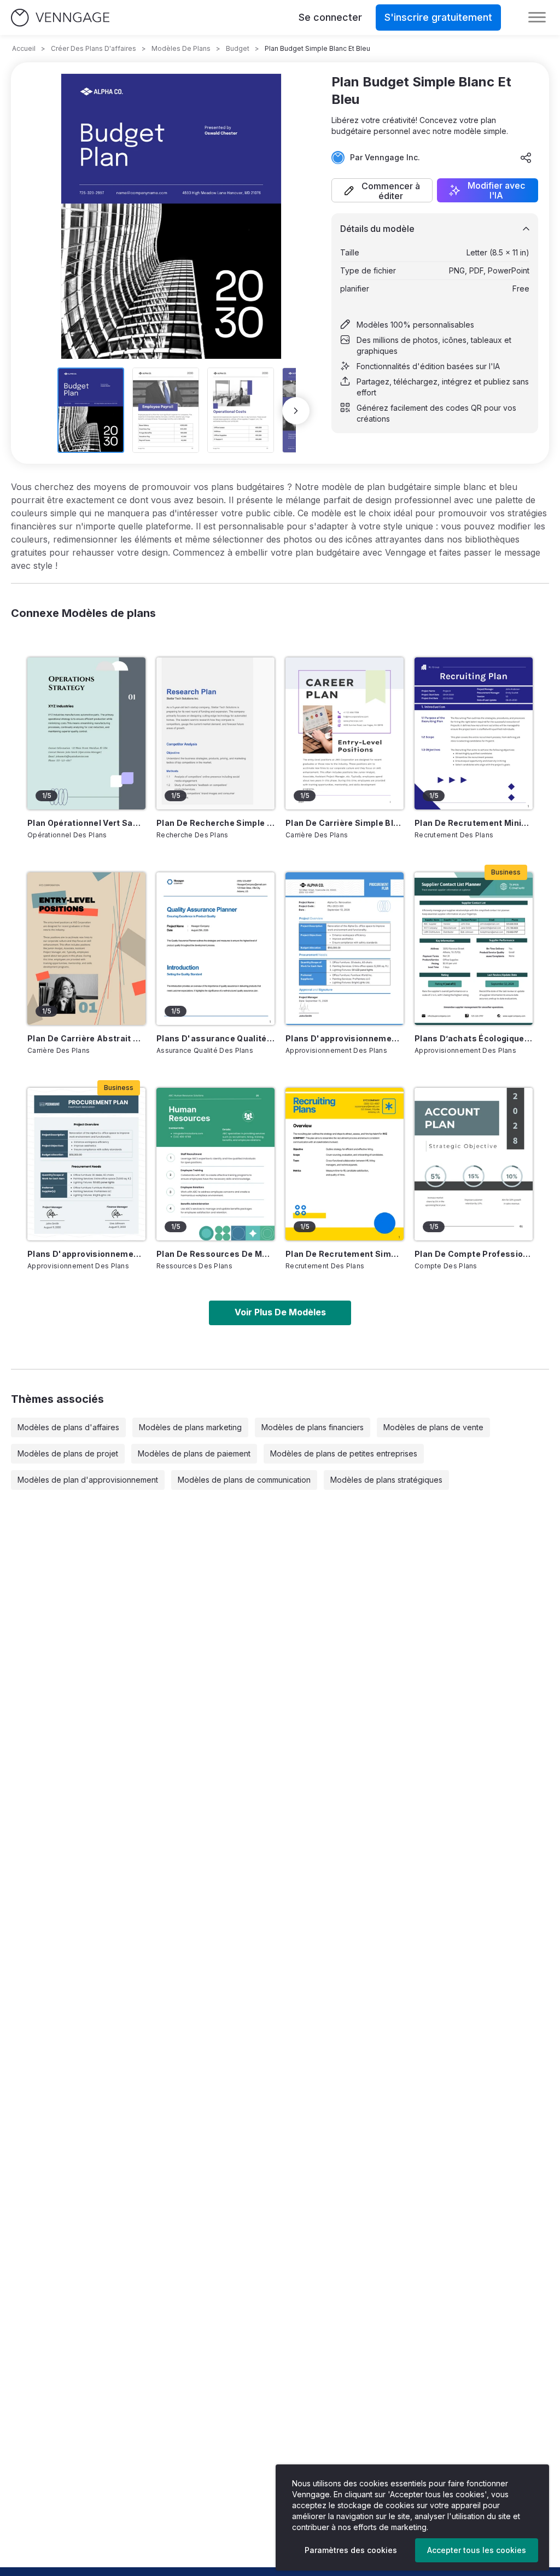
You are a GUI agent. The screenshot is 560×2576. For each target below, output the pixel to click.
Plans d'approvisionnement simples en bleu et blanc (345, 1038)
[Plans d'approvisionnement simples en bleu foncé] (86, 1164)
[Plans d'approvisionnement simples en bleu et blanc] (345, 949)
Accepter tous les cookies (477, 2550)
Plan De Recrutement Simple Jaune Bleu (345, 1254)
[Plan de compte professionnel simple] (474, 1164)
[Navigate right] (296, 411)
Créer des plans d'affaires (94, 48)
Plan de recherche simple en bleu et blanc (215, 823)
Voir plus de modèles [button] (280, 1312)
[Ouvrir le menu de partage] (526, 158)
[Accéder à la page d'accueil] (60, 18)
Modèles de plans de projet (68, 1453)
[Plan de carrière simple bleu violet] (345, 734)
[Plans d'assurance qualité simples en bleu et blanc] (215, 949)
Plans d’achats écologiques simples (474, 1038)
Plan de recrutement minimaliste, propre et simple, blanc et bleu (474, 823)
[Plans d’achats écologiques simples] (474, 949)
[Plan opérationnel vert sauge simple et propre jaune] (86, 734)
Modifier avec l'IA (496, 190)
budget (238, 48)
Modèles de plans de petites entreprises (344, 1453)
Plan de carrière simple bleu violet (345, 823)
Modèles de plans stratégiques (386, 1480)
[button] (382, 190)
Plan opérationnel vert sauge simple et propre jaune (86, 823)
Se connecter (330, 17)
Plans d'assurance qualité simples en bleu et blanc (215, 1038)
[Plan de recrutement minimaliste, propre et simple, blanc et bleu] (474, 734)
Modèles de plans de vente (433, 1427)
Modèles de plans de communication (244, 1480)
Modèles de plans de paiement (194, 1453)
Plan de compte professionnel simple (474, 1254)
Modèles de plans (181, 48)
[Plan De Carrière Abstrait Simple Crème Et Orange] (86, 949)
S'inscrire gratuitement (438, 17)
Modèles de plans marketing (190, 1427)
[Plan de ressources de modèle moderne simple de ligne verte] (215, 1164)
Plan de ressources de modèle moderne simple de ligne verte (215, 1254)
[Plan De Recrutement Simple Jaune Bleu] (345, 1164)
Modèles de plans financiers (313, 1427)
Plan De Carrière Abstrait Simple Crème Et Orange (86, 1038)
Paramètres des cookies (351, 2550)
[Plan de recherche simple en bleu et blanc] (215, 734)
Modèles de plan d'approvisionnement (88, 1480)
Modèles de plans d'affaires (68, 1427)
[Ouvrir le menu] (537, 18)
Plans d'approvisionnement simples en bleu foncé (86, 1254)
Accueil (24, 48)
